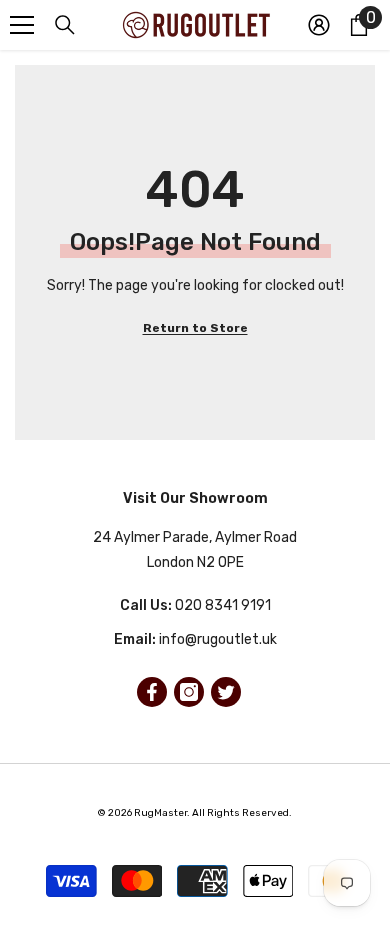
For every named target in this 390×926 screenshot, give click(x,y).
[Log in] (319, 25)
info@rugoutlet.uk (218, 639)
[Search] (65, 25)
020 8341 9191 (223, 605)
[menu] (22, 25)
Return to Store (195, 328)
